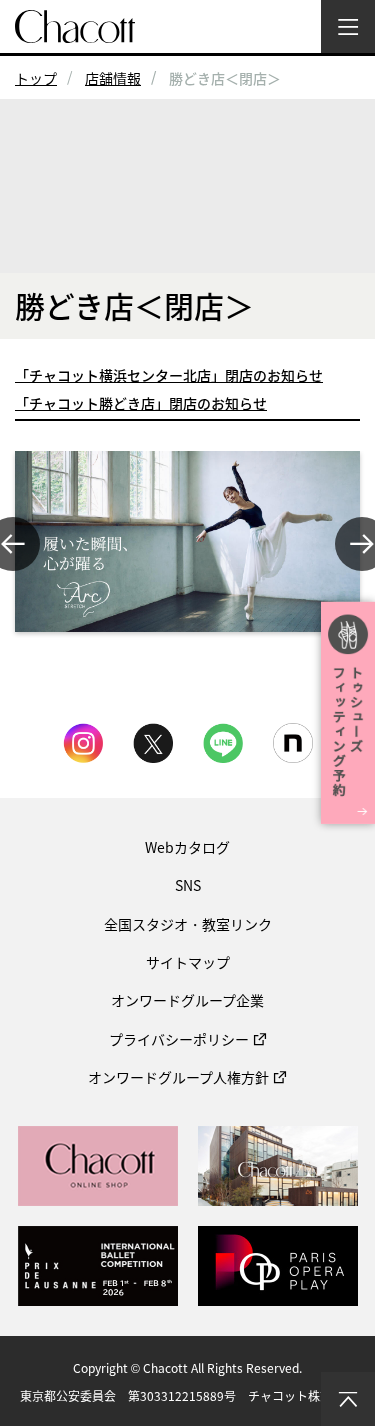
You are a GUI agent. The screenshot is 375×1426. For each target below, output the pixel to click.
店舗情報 (113, 78)
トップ (36, 78)
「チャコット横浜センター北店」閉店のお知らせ (169, 375)
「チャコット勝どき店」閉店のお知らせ (141, 403)
